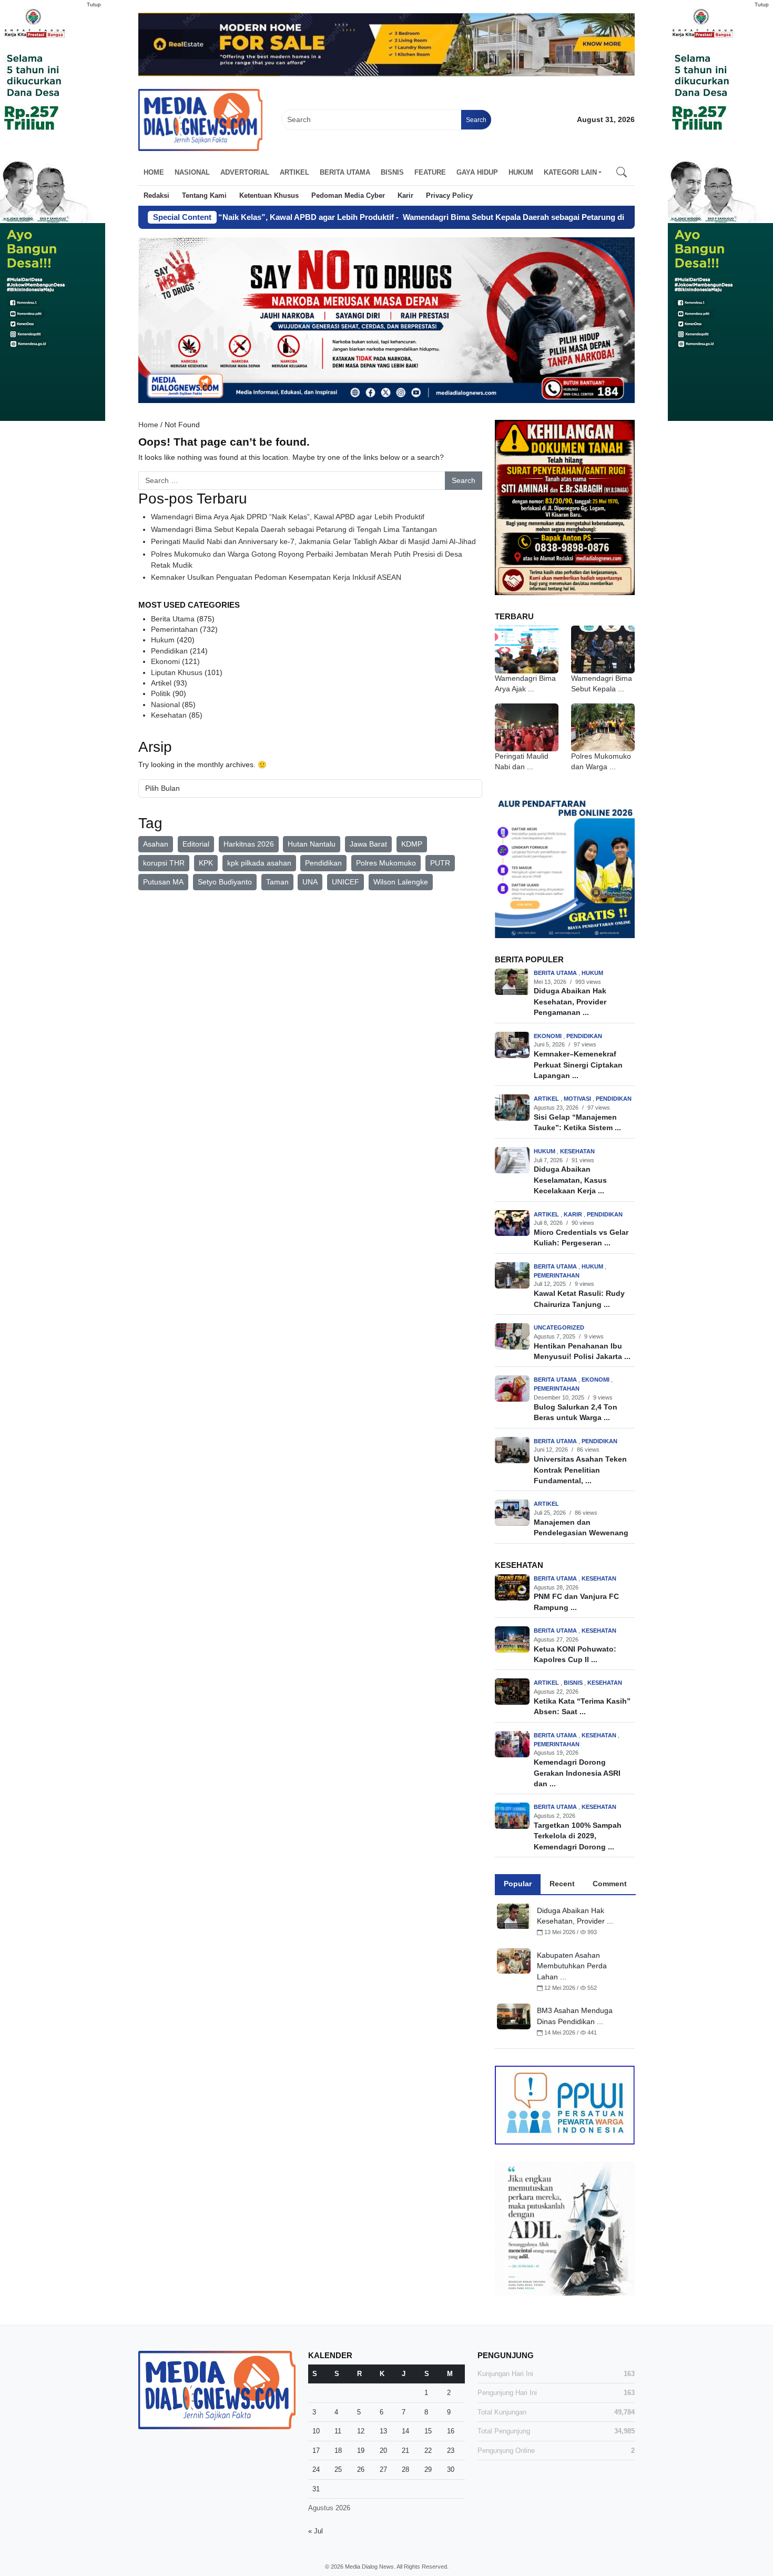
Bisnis (392, 172)
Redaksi (156, 195)
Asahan (156, 844)
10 (316, 2431)
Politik (161, 694)
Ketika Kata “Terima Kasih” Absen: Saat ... (582, 1707)
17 (316, 2451)
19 (361, 2451)
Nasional (192, 172)
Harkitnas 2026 (249, 844)
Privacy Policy (449, 195)
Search (476, 120)
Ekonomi (165, 662)
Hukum (521, 172)
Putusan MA (163, 882)
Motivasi (578, 1099)
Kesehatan (169, 715)
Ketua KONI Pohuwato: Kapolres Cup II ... (575, 1654)
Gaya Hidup (477, 172)
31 (316, 2489)
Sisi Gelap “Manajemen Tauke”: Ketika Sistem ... (577, 1123)
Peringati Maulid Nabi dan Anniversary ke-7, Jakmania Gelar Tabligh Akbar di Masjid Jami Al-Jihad (313, 542)
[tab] (518, 1884)
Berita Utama (345, 172)
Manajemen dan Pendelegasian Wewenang (581, 1528)
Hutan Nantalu (312, 844)
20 (383, 2451)
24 (316, 2469)
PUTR (440, 863)
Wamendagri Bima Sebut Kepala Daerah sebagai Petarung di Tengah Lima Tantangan (496, 217)
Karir (405, 195)
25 (338, 2469)
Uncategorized (559, 1327)
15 (428, 2431)
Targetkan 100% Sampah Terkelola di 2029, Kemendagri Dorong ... (578, 1836)
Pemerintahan (174, 630)
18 (338, 2451)
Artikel (294, 172)
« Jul (316, 2531)
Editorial (196, 844)
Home (154, 172)
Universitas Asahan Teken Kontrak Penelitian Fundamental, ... (580, 1470)
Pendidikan (169, 651)
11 (338, 2431)
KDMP (412, 844)
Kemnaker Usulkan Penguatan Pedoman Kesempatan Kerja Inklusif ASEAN (276, 577)
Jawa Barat (368, 844)
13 (383, 2431)
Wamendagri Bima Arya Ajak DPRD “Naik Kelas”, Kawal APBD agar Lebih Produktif (288, 517)
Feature (430, 172)
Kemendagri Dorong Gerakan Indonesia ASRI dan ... (577, 1773)
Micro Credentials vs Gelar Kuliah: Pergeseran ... (581, 1238)
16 (451, 2431)
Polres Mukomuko (386, 863)
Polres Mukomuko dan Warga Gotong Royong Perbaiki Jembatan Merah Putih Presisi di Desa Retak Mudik (307, 560)
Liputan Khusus (177, 673)
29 (428, 2469)
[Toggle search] (622, 173)
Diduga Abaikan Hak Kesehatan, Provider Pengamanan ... (570, 1002)
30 (451, 2469)
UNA (310, 882)
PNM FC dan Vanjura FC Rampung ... (576, 1602)
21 (405, 2451)
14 (405, 2431)
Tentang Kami (204, 195)
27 (383, 2469)
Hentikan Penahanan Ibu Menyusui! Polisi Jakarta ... (582, 1351)
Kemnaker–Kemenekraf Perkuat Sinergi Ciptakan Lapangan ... (578, 1065)
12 (361, 2431)
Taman (277, 882)
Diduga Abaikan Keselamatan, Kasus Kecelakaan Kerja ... (570, 1180)
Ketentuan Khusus (269, 195)
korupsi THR (164, 863)
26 (361, 2469)
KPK (206, 863)
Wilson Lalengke (401, 882)
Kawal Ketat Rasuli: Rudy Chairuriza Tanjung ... (579, 1299)
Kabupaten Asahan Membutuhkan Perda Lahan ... (572, 1966)
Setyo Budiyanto (225, 882)
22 (428, 2451)
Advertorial (245, 172)
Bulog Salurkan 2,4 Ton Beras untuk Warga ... (576, 1412)
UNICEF (345, 882)
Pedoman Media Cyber (348, 195)
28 (405, 2469)
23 (451, 2451)
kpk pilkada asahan (259, 863)
